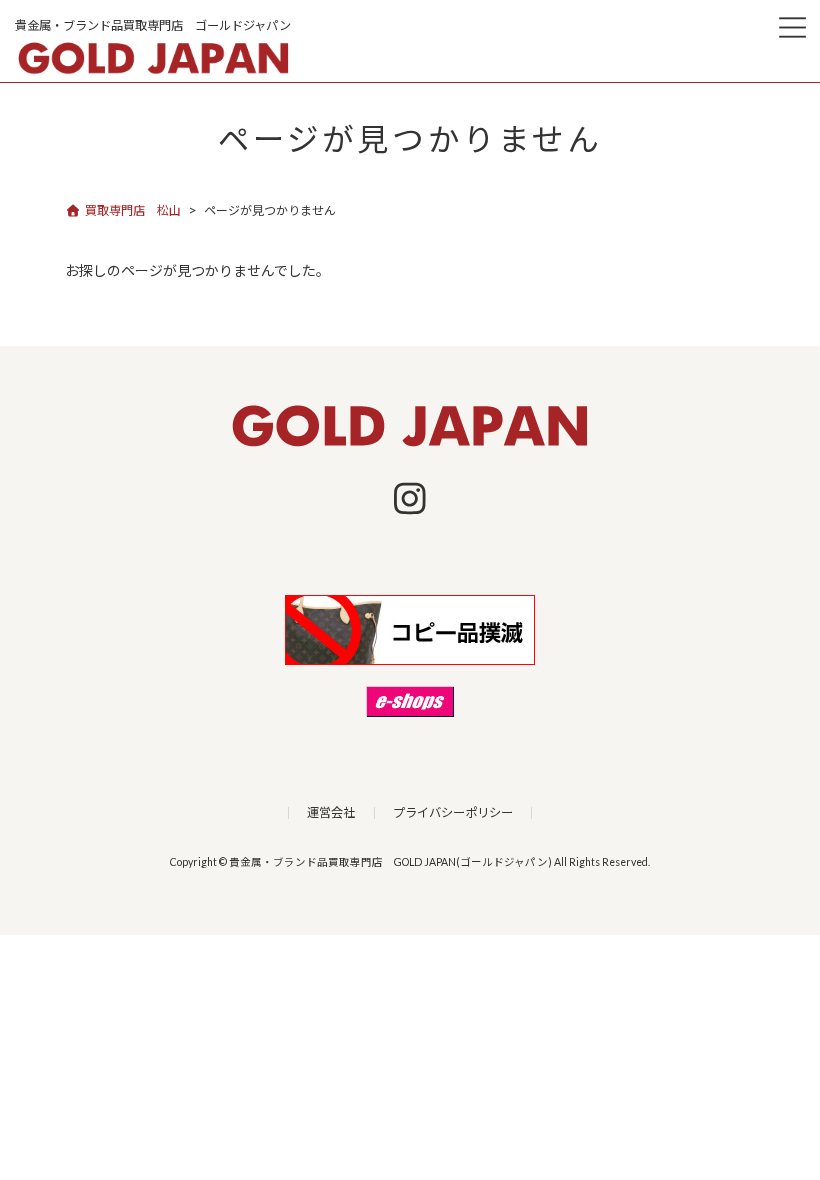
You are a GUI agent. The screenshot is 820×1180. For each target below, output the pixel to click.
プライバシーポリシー (453, 812)
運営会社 (331, 812)
